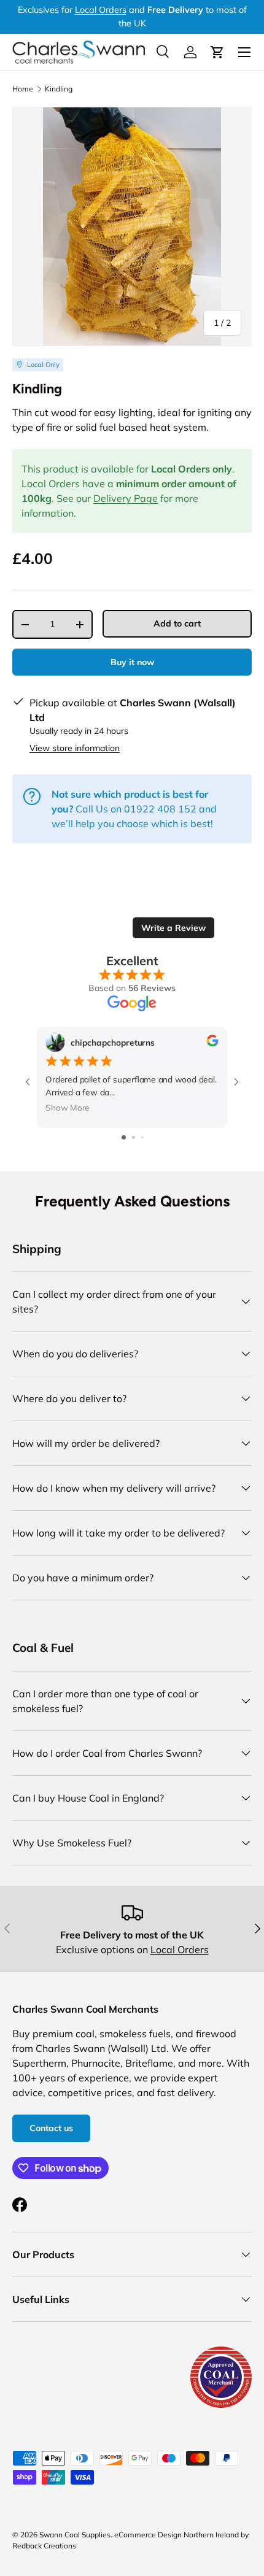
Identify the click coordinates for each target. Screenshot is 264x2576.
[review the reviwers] (212, 1043)
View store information (75, 748)
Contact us (51, 2128)
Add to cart (177, 623)
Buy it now (132, 662)
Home (23, 89)
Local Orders (101, 10)
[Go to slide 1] (124, 1137)
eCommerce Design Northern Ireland (177, 2535)
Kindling (59, 89)
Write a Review (173, 928)
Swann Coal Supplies (75, 2535)
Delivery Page (126, 498)
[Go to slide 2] (134, 1137)
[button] (217, 52)
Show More (68, 1108)
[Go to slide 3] (142, 1137)
